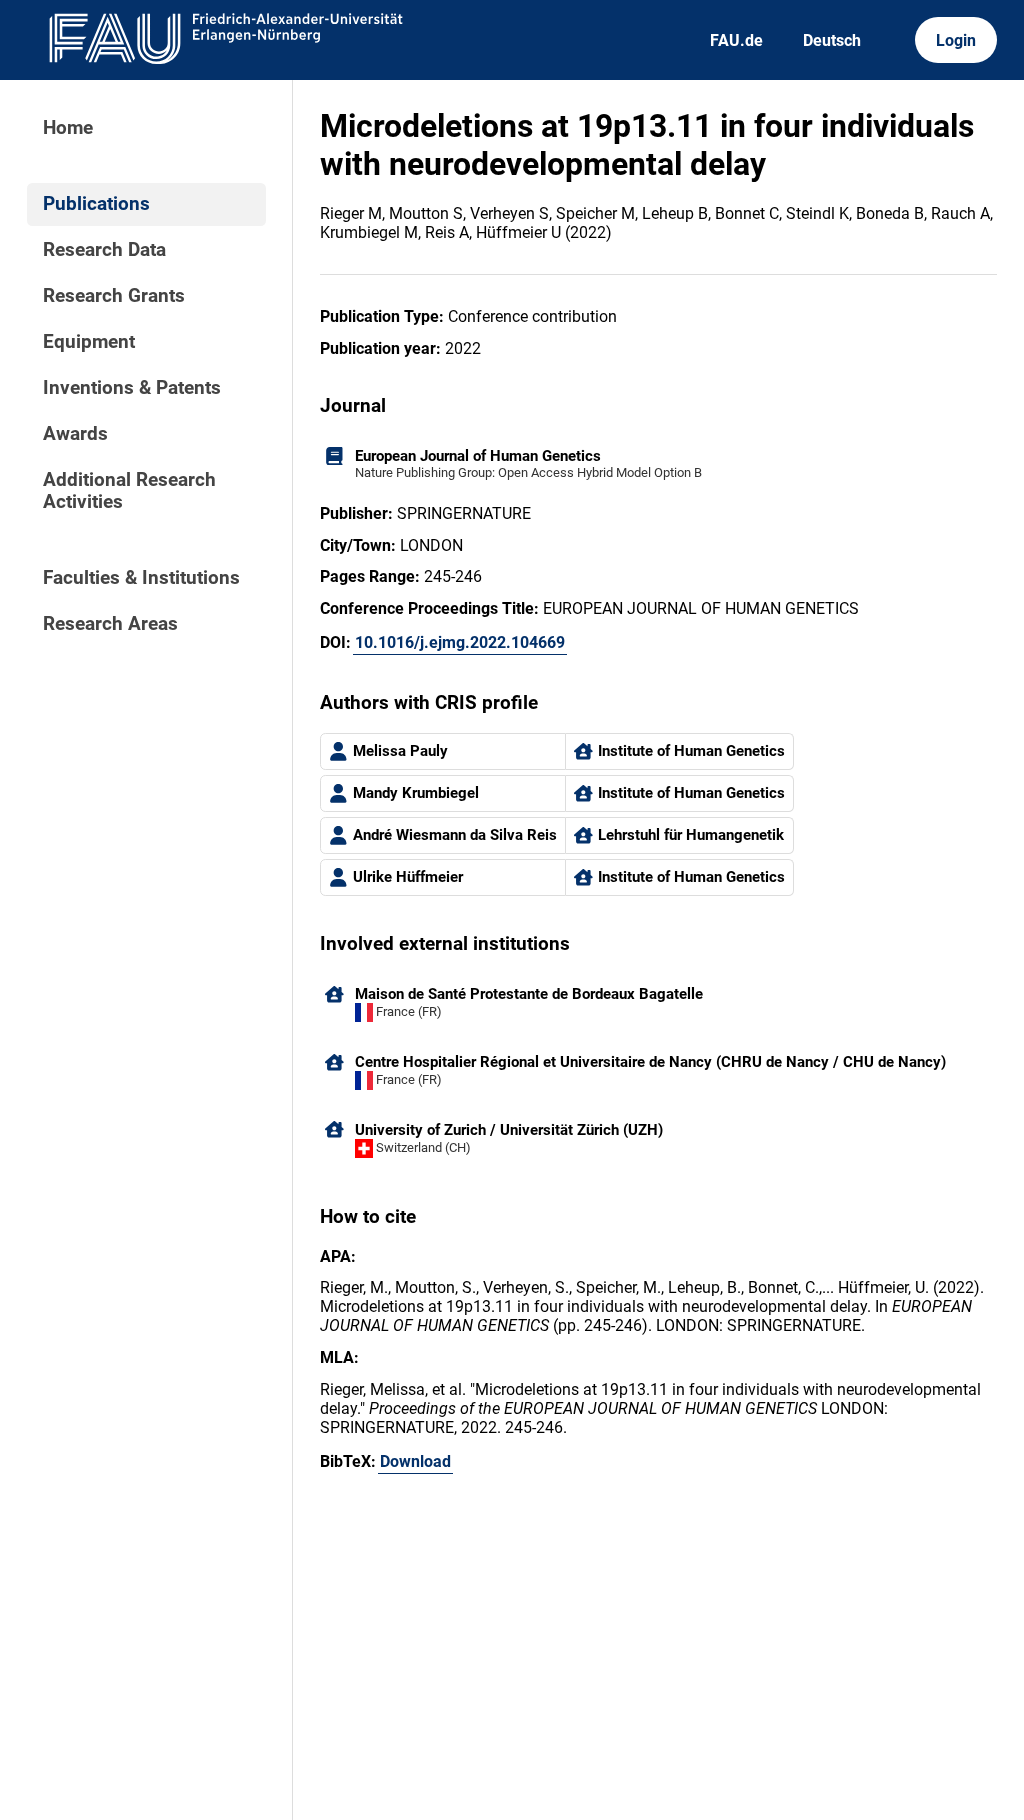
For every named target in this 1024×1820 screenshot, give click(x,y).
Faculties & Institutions (141, 578)
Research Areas (110, 624)
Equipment (89, 342)
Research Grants (114, 296)
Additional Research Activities (129, 491)
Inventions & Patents (132, 388)
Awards (75, 434)
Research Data (104, 250)
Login (956, 40)
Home (68, 128)
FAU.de (736, 40)
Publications (96, 204)
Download (415, 1461)
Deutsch (832, 40)
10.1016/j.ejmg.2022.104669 (460, 642)
